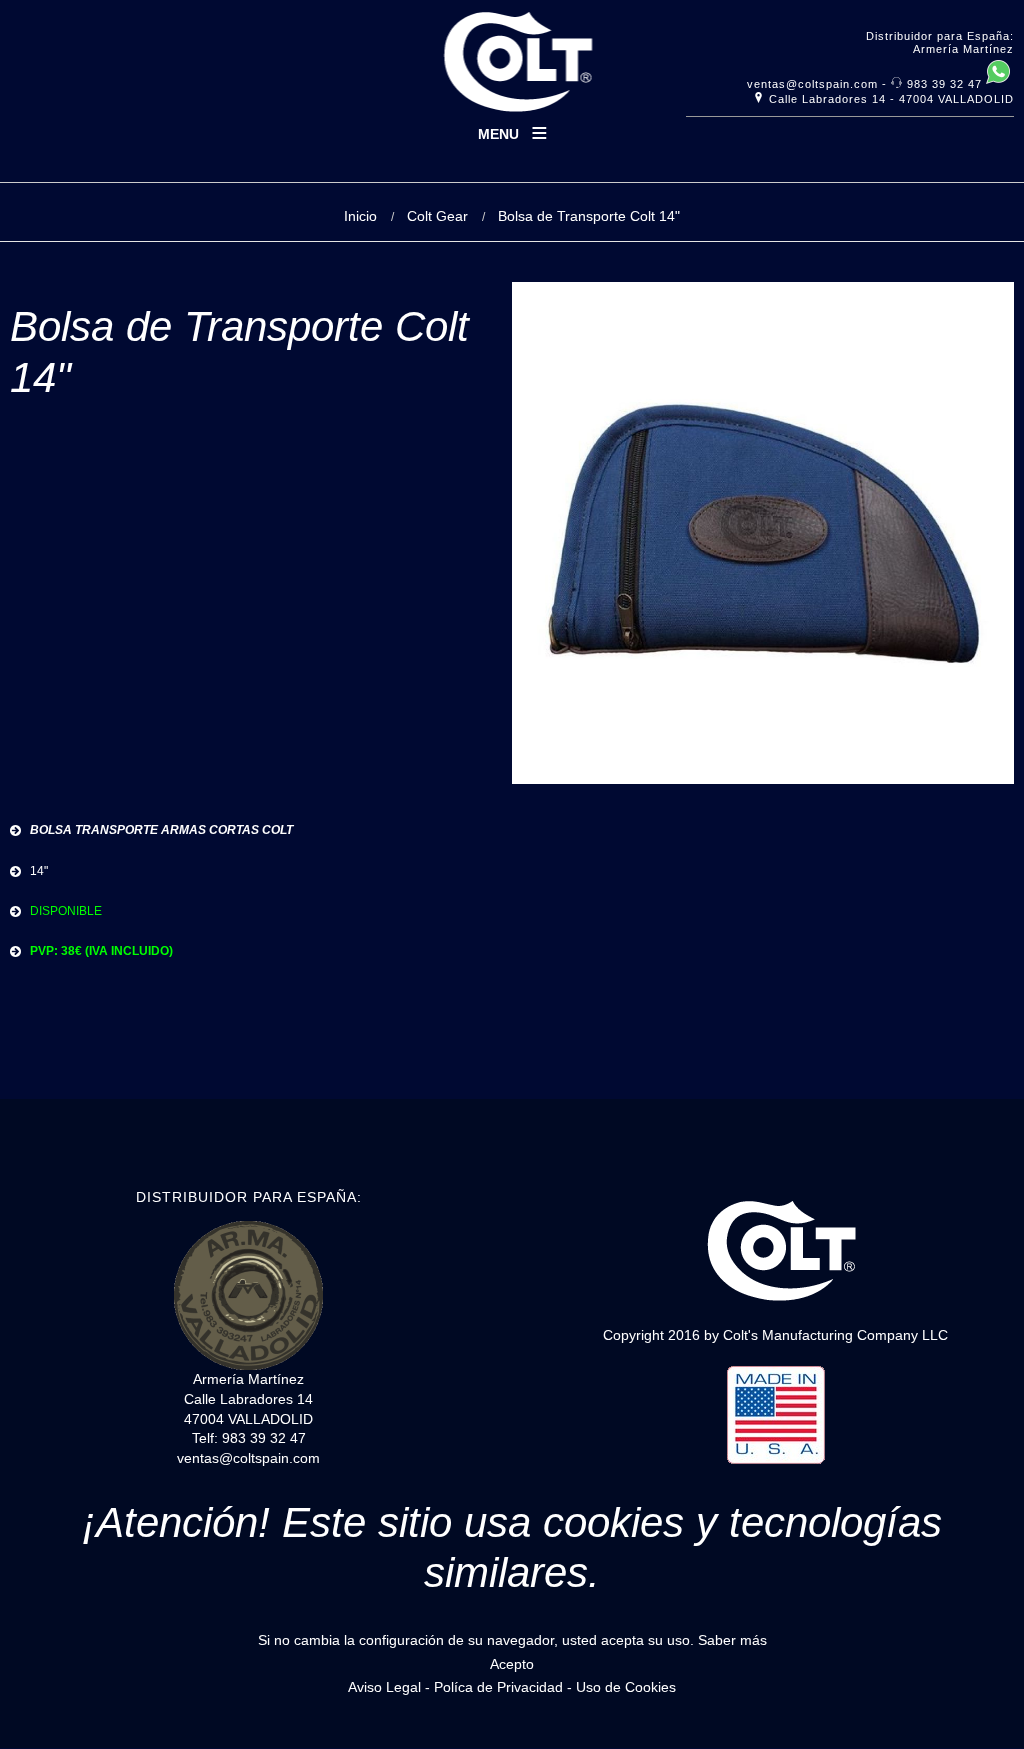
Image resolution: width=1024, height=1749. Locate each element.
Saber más (732, 1640)
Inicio (360, 216)
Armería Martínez (963, 49)
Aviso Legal (386, 1687)
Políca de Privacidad (498, 1687)
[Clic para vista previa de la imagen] (763, 780)
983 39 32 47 (944, 84)
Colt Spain (512, 68)
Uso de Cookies (626, 1687)
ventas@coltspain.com (812, 84)
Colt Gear (437, 216)
